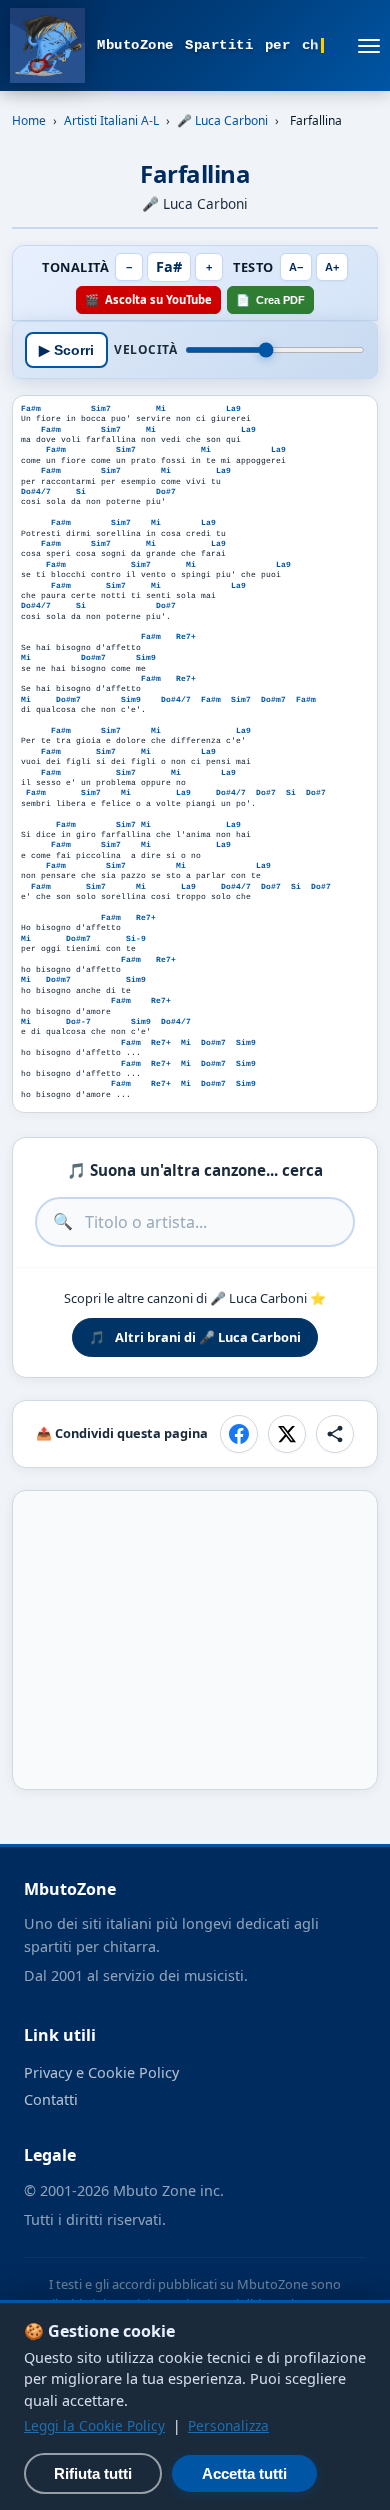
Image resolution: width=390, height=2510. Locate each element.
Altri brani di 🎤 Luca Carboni (195, 1337)
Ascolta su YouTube (148, 299)
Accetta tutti (244, 2473)
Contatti (51, 2099)
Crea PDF (270, 299)
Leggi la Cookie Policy (94, 2425)
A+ (332, 267)
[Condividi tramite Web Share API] (335, 1434)
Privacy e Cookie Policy (101, 2072)
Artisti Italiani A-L (111, 120)
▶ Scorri (66, 350)
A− (296, 267)
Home (29, 120)
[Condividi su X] (287, 1434)
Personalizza (228, 2425)
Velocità (145, 349)
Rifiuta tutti (93, 2473)
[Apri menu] (369, 46)
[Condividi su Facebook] (239, 1434)
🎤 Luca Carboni (222, 120)
